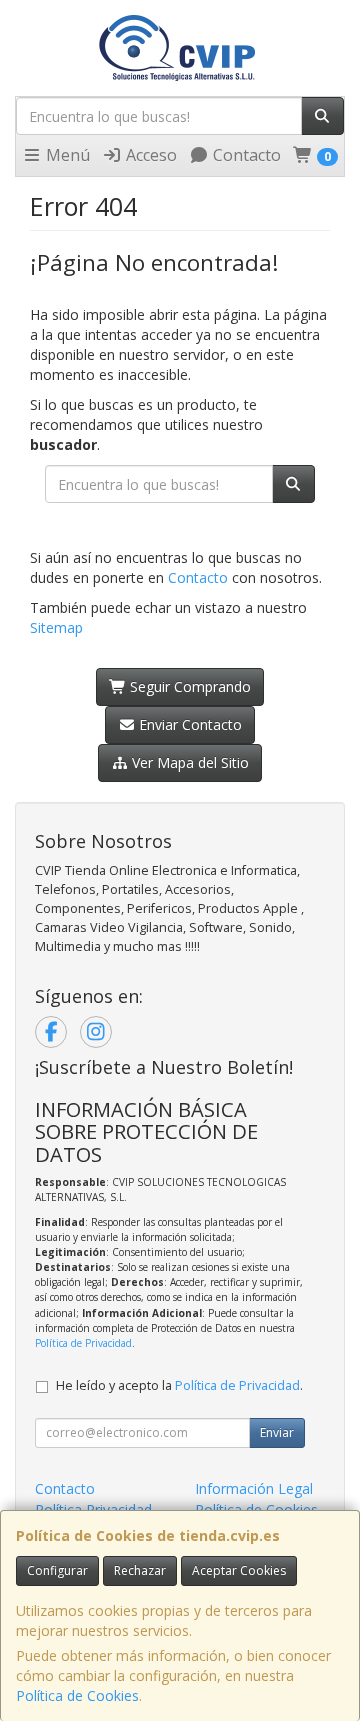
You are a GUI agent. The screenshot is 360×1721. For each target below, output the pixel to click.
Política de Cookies (77, 1695)
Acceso (149, 155)
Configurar (57, 1570)
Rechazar (140, 1570)
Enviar (277, 1432)
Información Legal (254, 1488)
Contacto (245, 155)
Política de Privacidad (83, 1343)
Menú (66, 155)
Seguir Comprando (188, 686)
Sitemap (56, 627)
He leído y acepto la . (179, 1385)
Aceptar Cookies (239, 1570)
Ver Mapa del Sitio (188, 762)
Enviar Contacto (188, 724)
